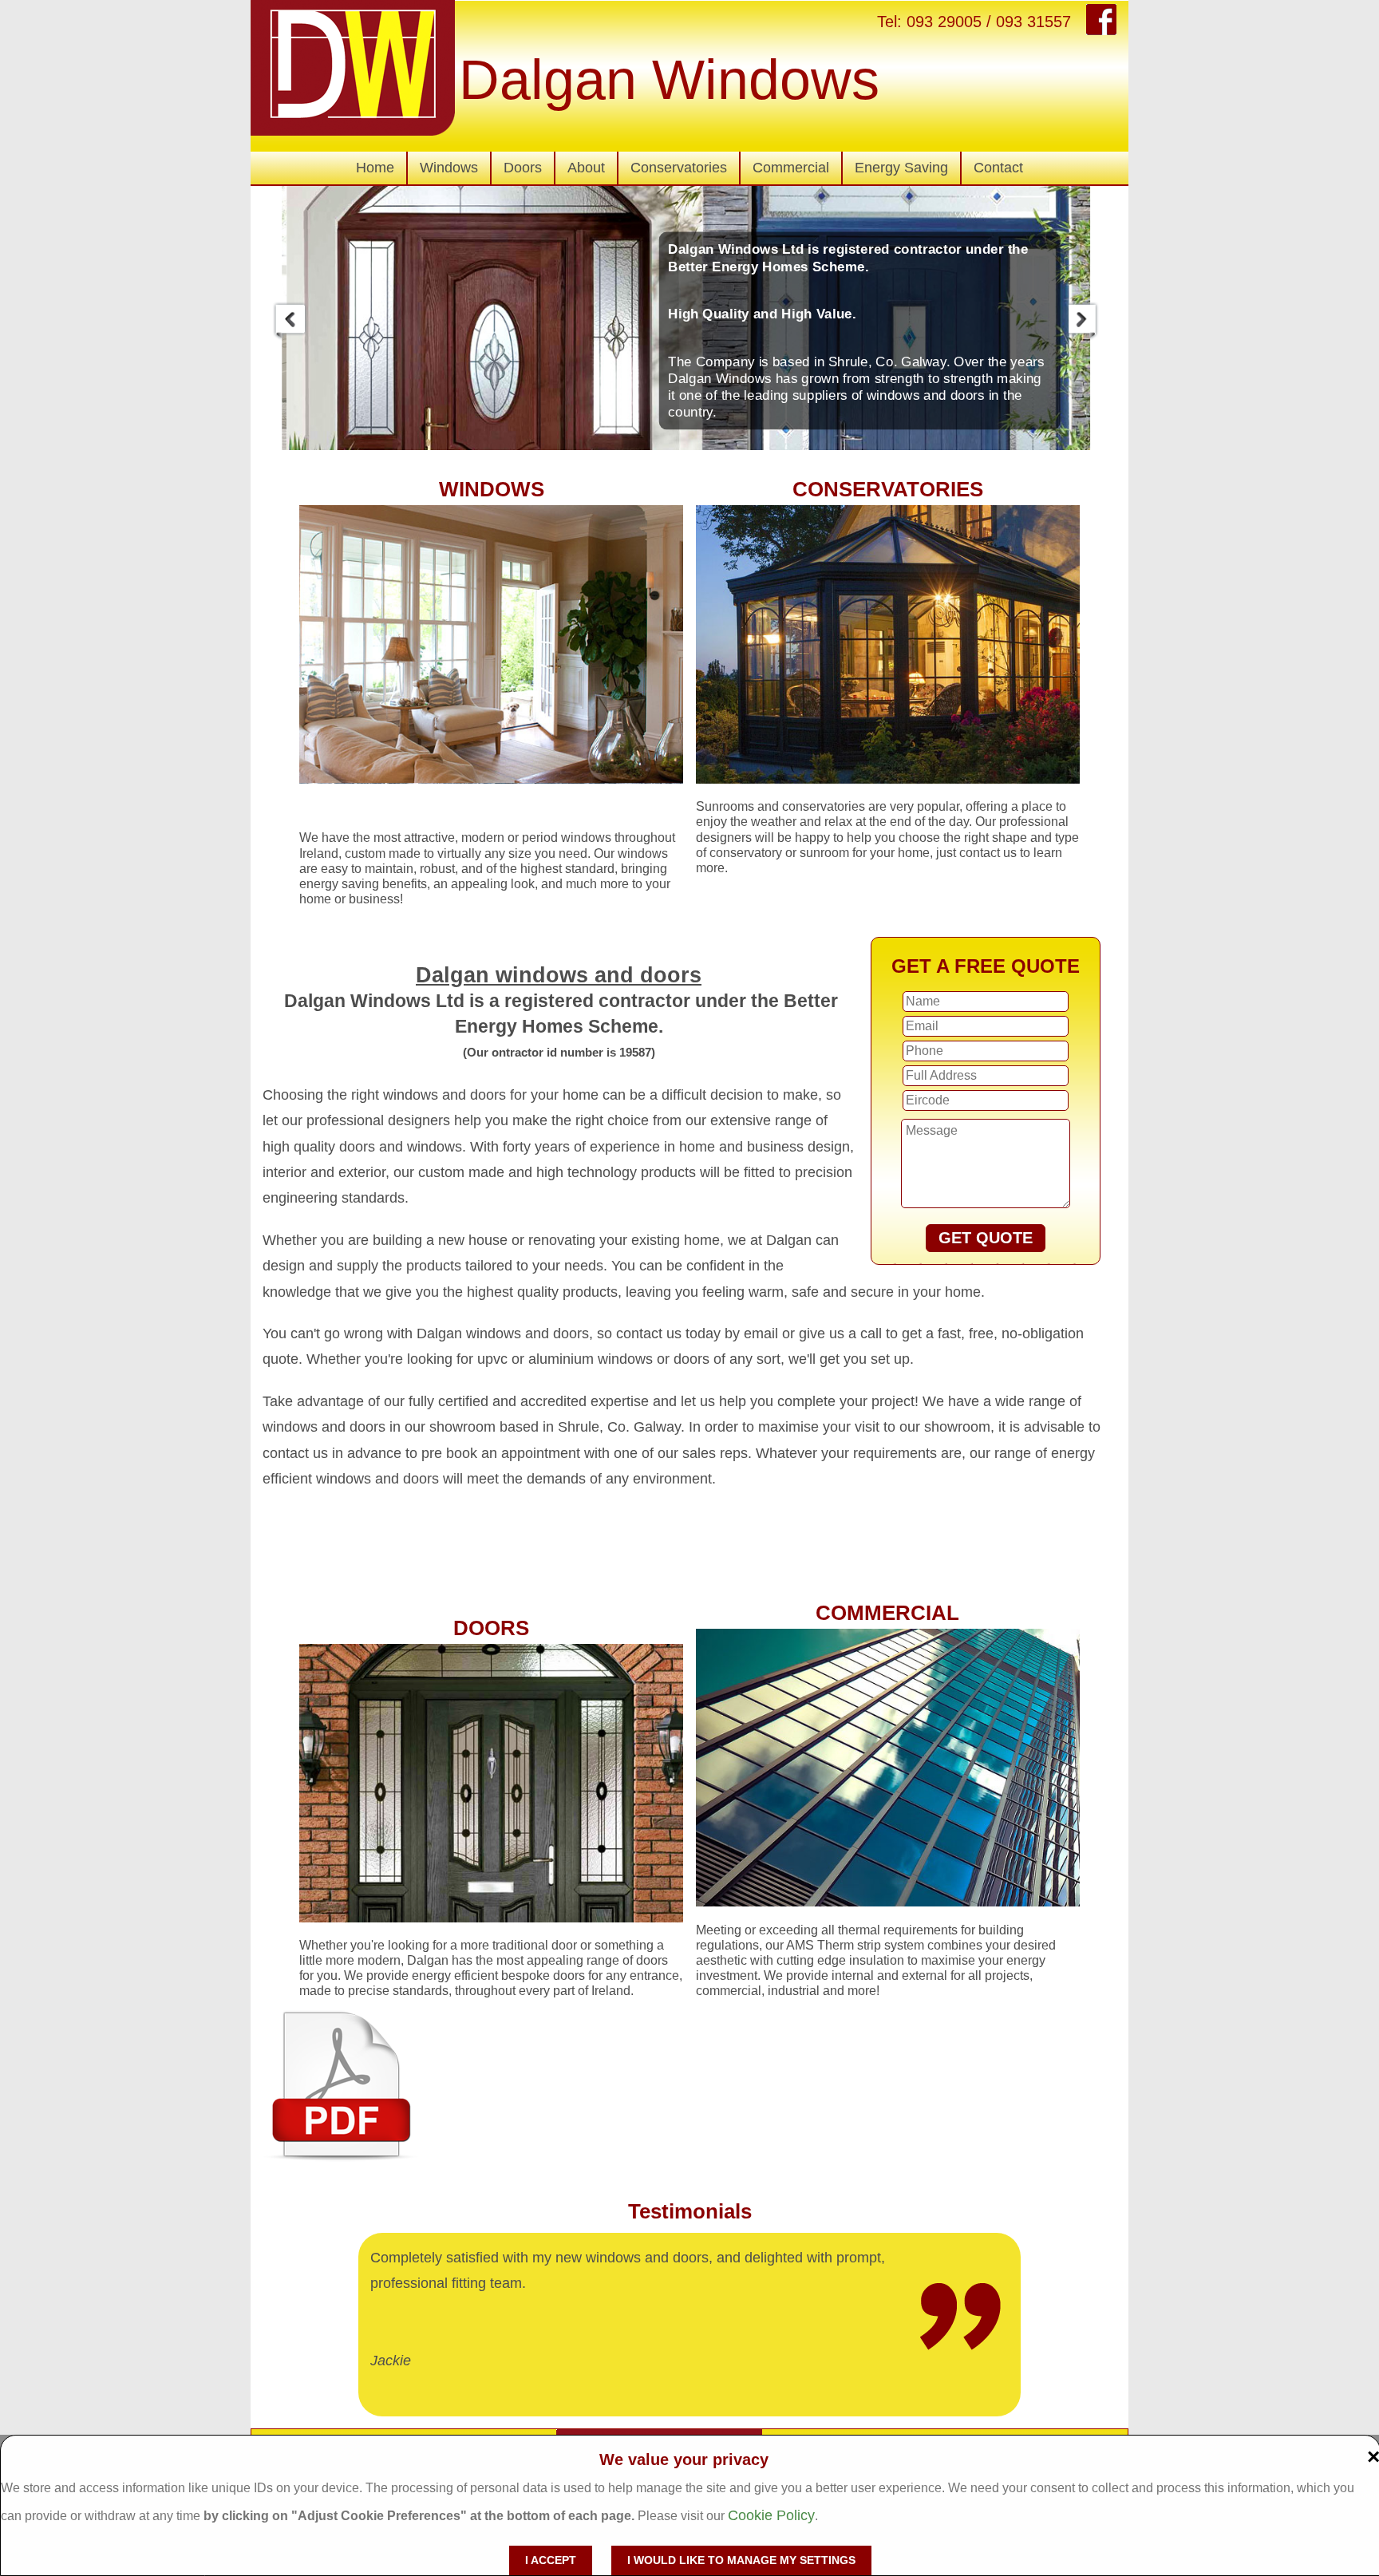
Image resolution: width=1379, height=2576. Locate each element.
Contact (998, 168)
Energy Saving (901, 168)
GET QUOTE (986, 1238)
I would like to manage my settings (741, 2560)
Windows (449, 168)
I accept (551, 2560)
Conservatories (679, 168)
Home (375, 168)
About (586, 168)
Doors (523, 168)
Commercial (791, 168)
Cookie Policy (771, 2515)
